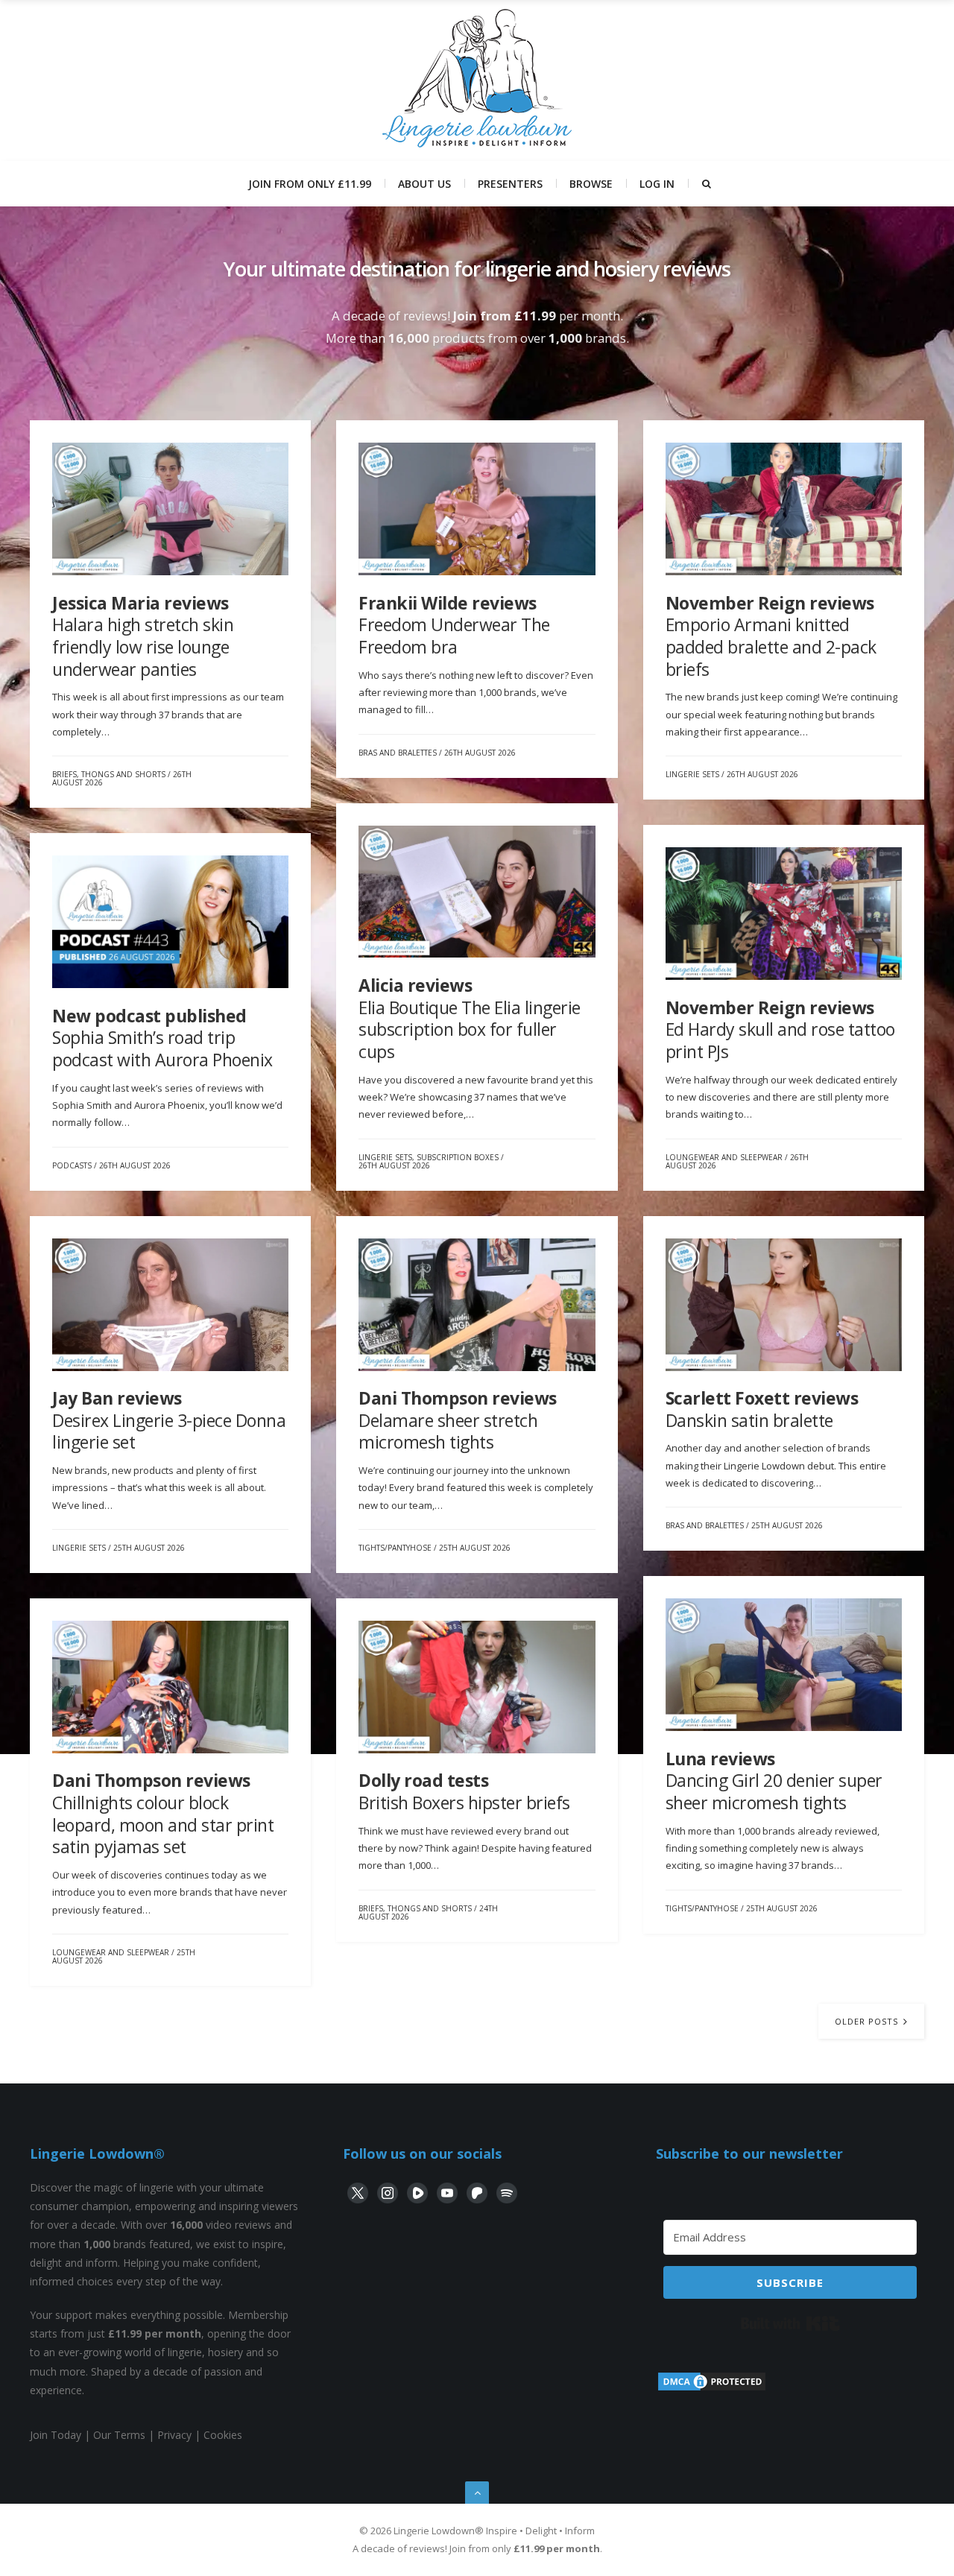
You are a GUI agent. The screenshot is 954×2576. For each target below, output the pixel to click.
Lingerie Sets (692, 774)
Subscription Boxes (458, 1157)
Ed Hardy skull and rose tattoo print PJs (780, 1029)
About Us (424, 184)
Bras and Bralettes (398, 753)
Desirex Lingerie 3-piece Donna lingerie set (169, 1420)
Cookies (223, 2435)
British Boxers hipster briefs (464, 1791)
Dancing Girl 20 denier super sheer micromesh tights (774, 1781)
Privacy (174, 2435)
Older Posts (868, 2021)
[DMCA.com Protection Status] (712, 2389)
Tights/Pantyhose (395, 1548)
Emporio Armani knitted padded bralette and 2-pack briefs (771, 636)
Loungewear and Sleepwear (724, 1157)
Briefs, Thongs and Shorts (109, 774)
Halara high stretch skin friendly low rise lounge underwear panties (143, 636)
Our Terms (119, 2435)
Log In (657, 184)
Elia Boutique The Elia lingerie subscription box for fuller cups (470, 1018)
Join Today (56, 2435)
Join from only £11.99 (310, 184)
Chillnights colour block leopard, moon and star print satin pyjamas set (163, 1813)
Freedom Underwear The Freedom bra (454, 625)
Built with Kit (790, 2323)
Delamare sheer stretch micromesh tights (458, 1420)
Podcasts (72, 1165)
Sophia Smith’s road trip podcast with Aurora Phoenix (162, 1038)
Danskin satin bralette (762, 1409)
